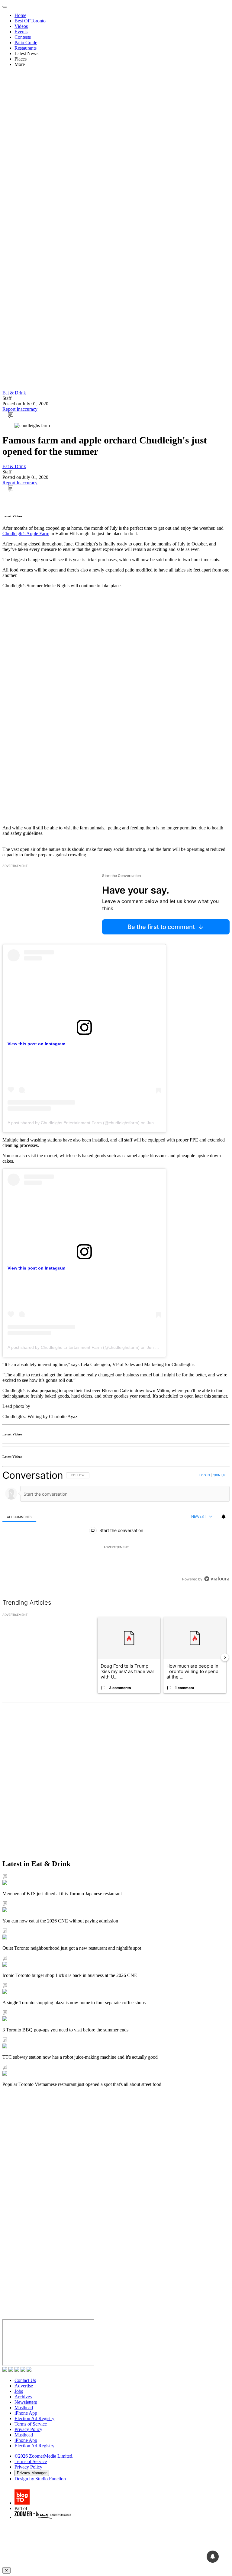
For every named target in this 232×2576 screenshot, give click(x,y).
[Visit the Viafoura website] (217, 1579)
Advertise (24, 2386)
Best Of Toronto (30, 21)
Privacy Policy (28, 2429)
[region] (116, 1527)
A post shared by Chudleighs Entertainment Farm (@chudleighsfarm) (74, 1123)
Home (20, 15)
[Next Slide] (225, 1657)
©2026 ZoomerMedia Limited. (44, 2456)
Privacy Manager (32, 2473)
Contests (23, 37)
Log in (205, 1475)
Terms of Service (31, 2424)
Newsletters (26, 2402)
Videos (21, 26)
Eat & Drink (14, 393)
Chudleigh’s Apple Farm (26, 534)
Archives (23, 2397)
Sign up (219, 1475)
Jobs (19, 2391)
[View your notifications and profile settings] (224, 1517)
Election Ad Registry (34, 2418)
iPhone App (26, 2413)
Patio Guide (26, 43)
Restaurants (26, 48)
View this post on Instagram (36, 1044)
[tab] (19, 1517)
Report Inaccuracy (20, 409)
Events (21, 32)
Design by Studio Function (40, 2479)
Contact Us (25, 2380)
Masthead (24, 2408)
